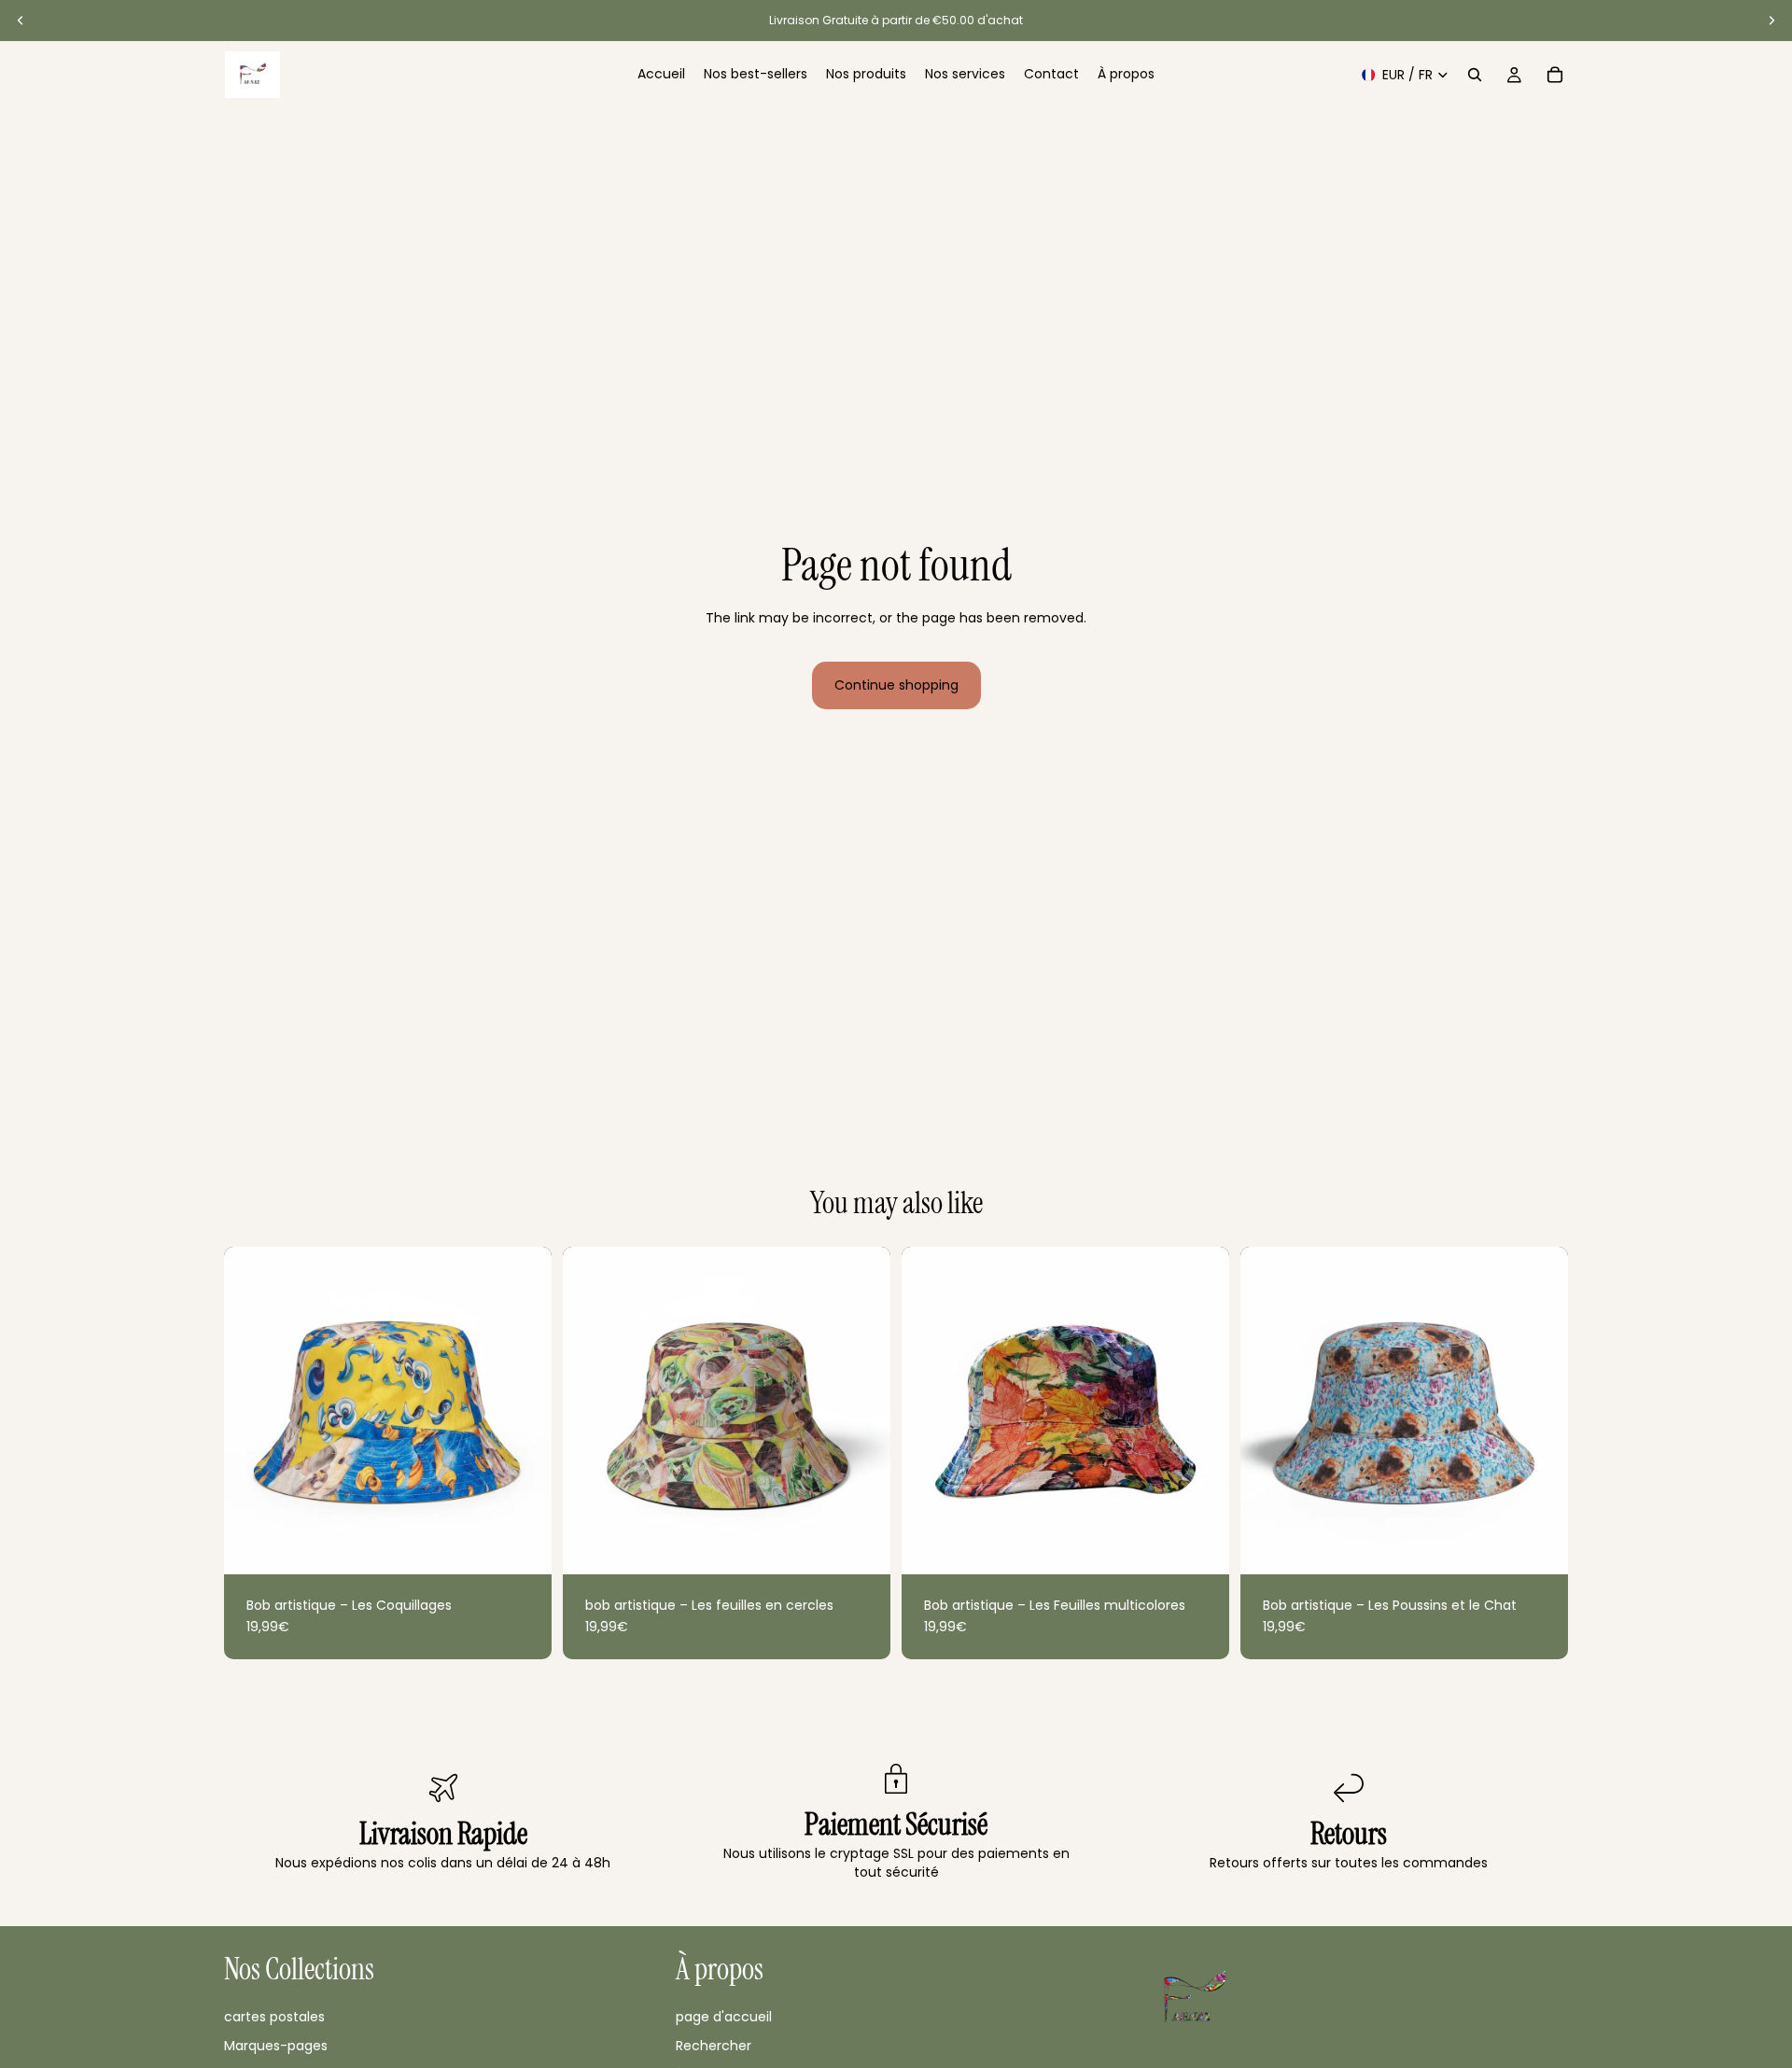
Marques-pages (276, 2046)
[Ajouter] (523, 1545)
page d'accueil (724, 2017)
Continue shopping (896, 685)
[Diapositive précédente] (21, 21)
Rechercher (714, 2046)
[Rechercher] (1475, 75)
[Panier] (1555, 75)
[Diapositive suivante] (1771, 21)
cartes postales (274, 2017)
